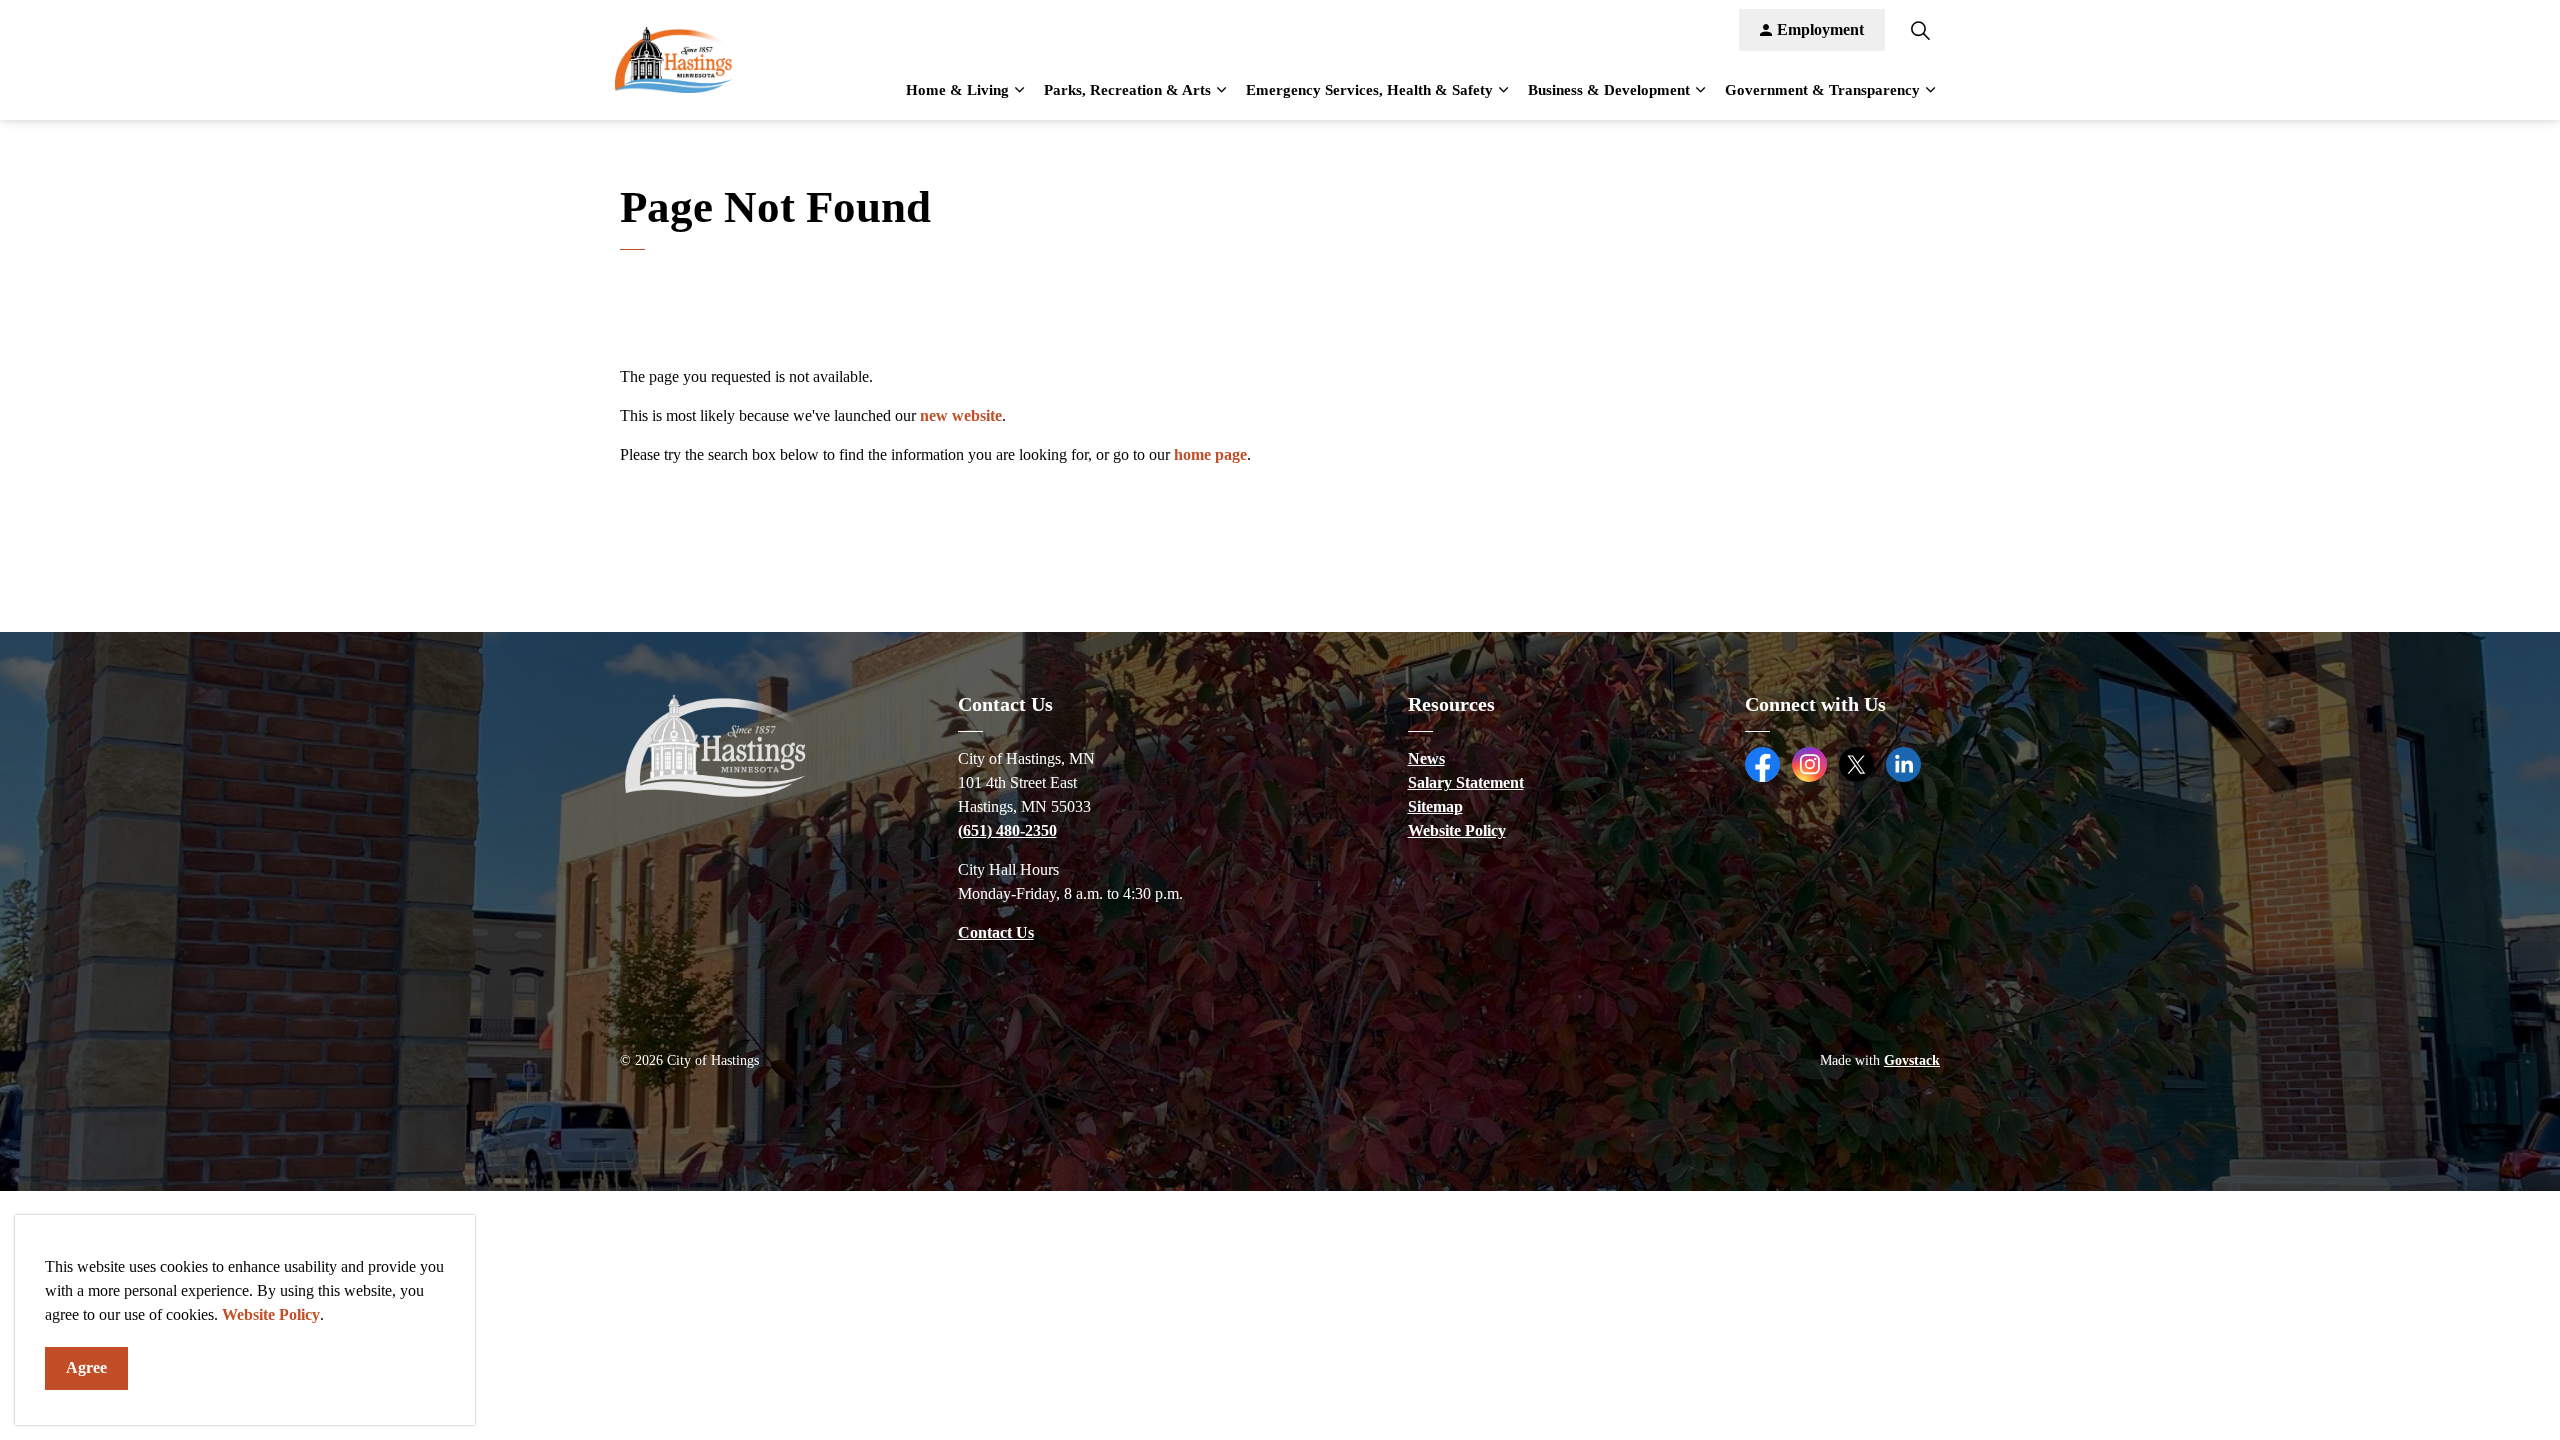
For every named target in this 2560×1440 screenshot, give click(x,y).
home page (1210, 454)
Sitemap (1435, 806)
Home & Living (957, 90)
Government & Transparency (1822, 90)
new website (961, 415)
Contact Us (996, 932)
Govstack (1912, 1060)
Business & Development (1609, 90)
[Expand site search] (1920, 30)
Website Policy (271, 1314)
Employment (1820, 29)
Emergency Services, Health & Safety (1369, 90)
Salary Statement (1466, 782)
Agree (86, 1367)
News (1426, 758)
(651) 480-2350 (1007, 830)
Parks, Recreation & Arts (1127, 90)
